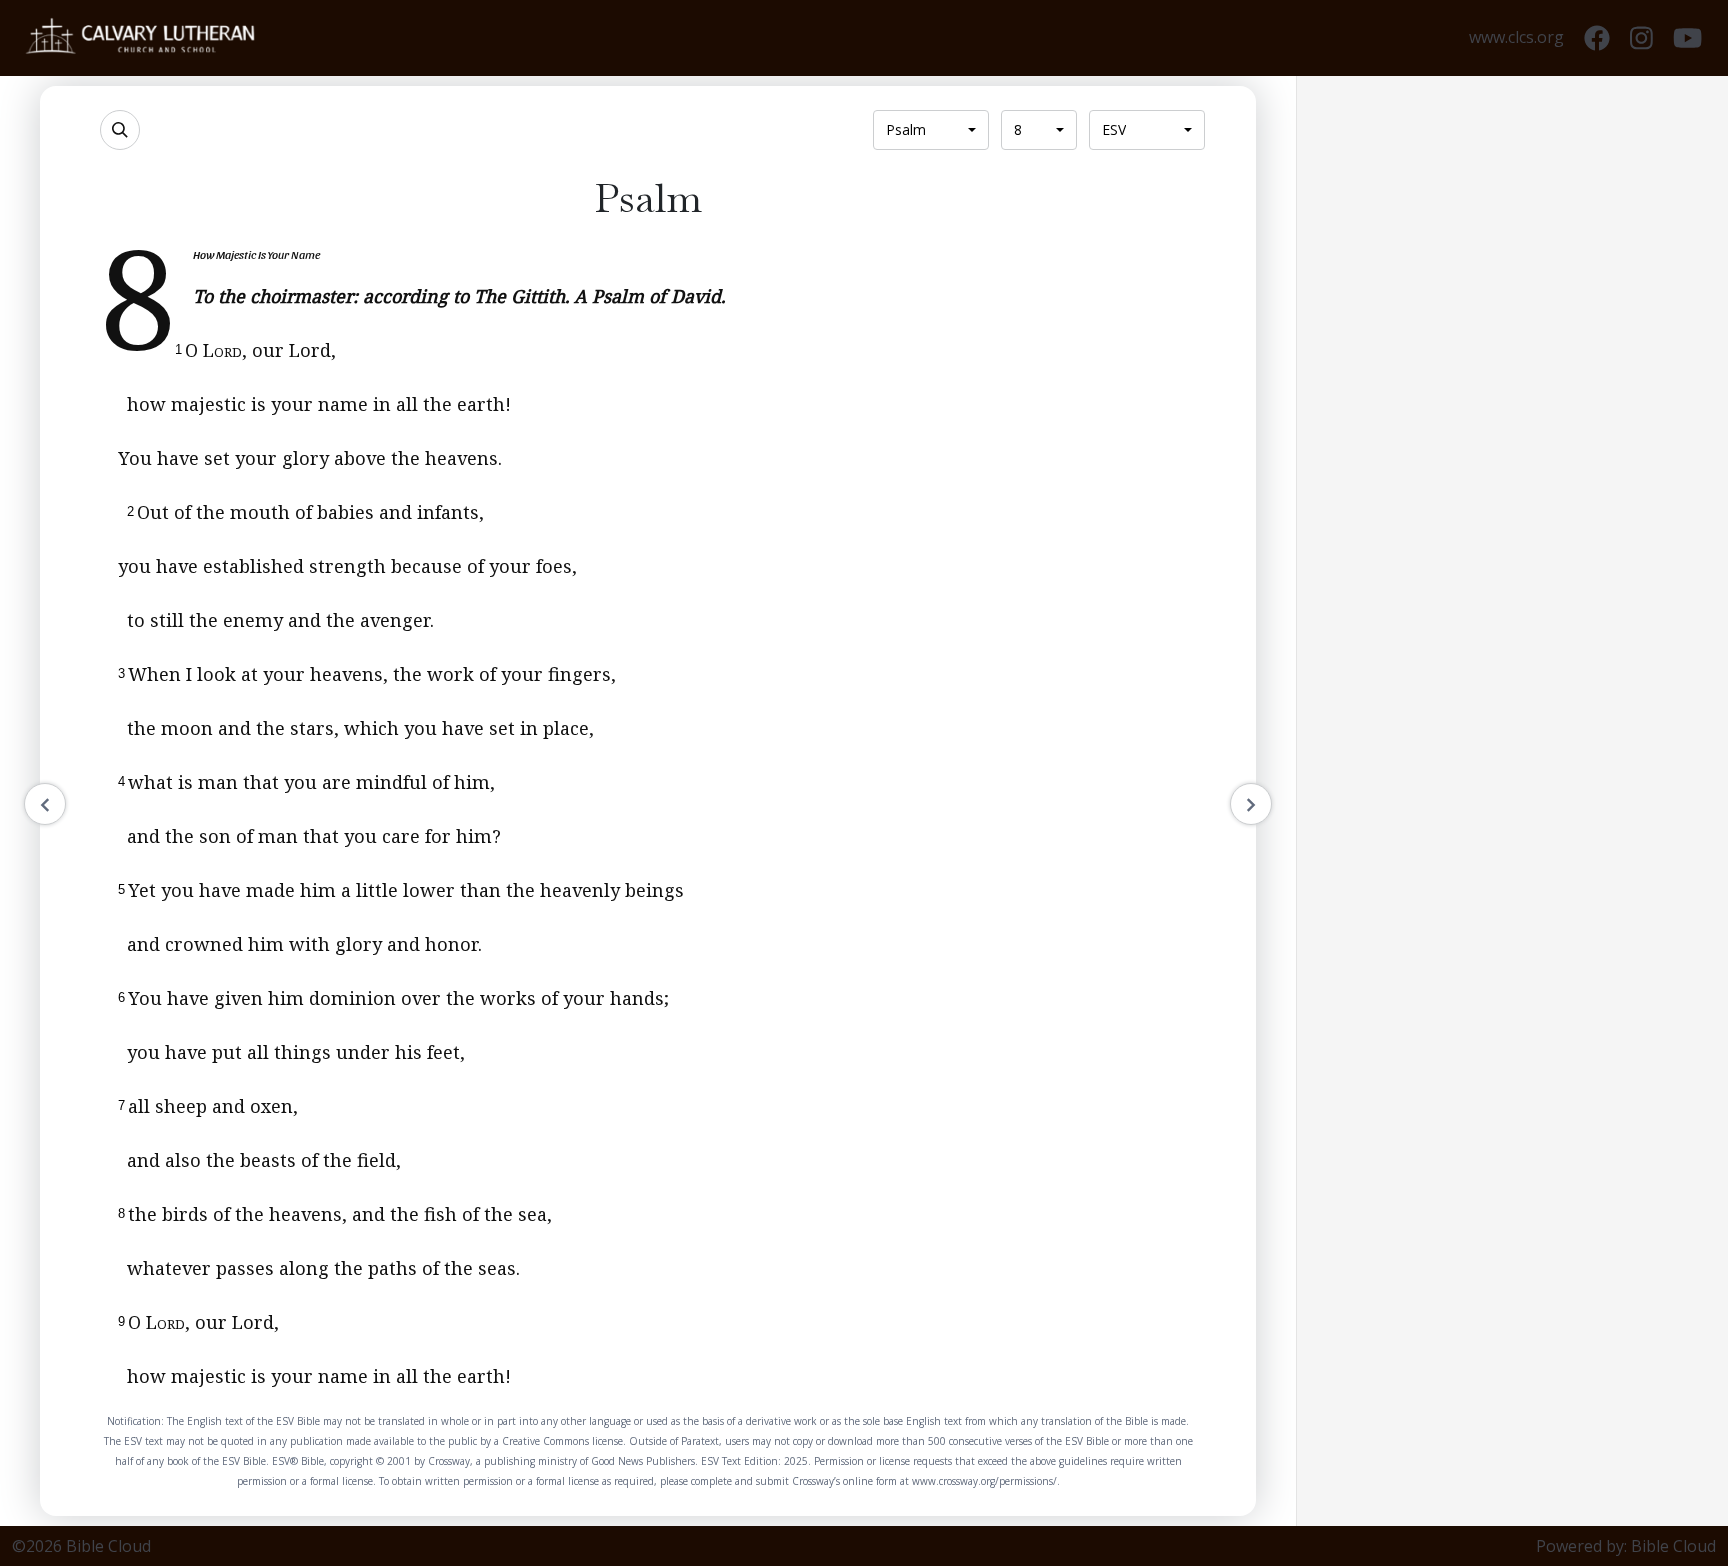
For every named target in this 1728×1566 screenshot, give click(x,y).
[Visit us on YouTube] (1687, 38)
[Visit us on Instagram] (1641, 38)
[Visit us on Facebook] (1597, 38)
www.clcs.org (1516, 37)
